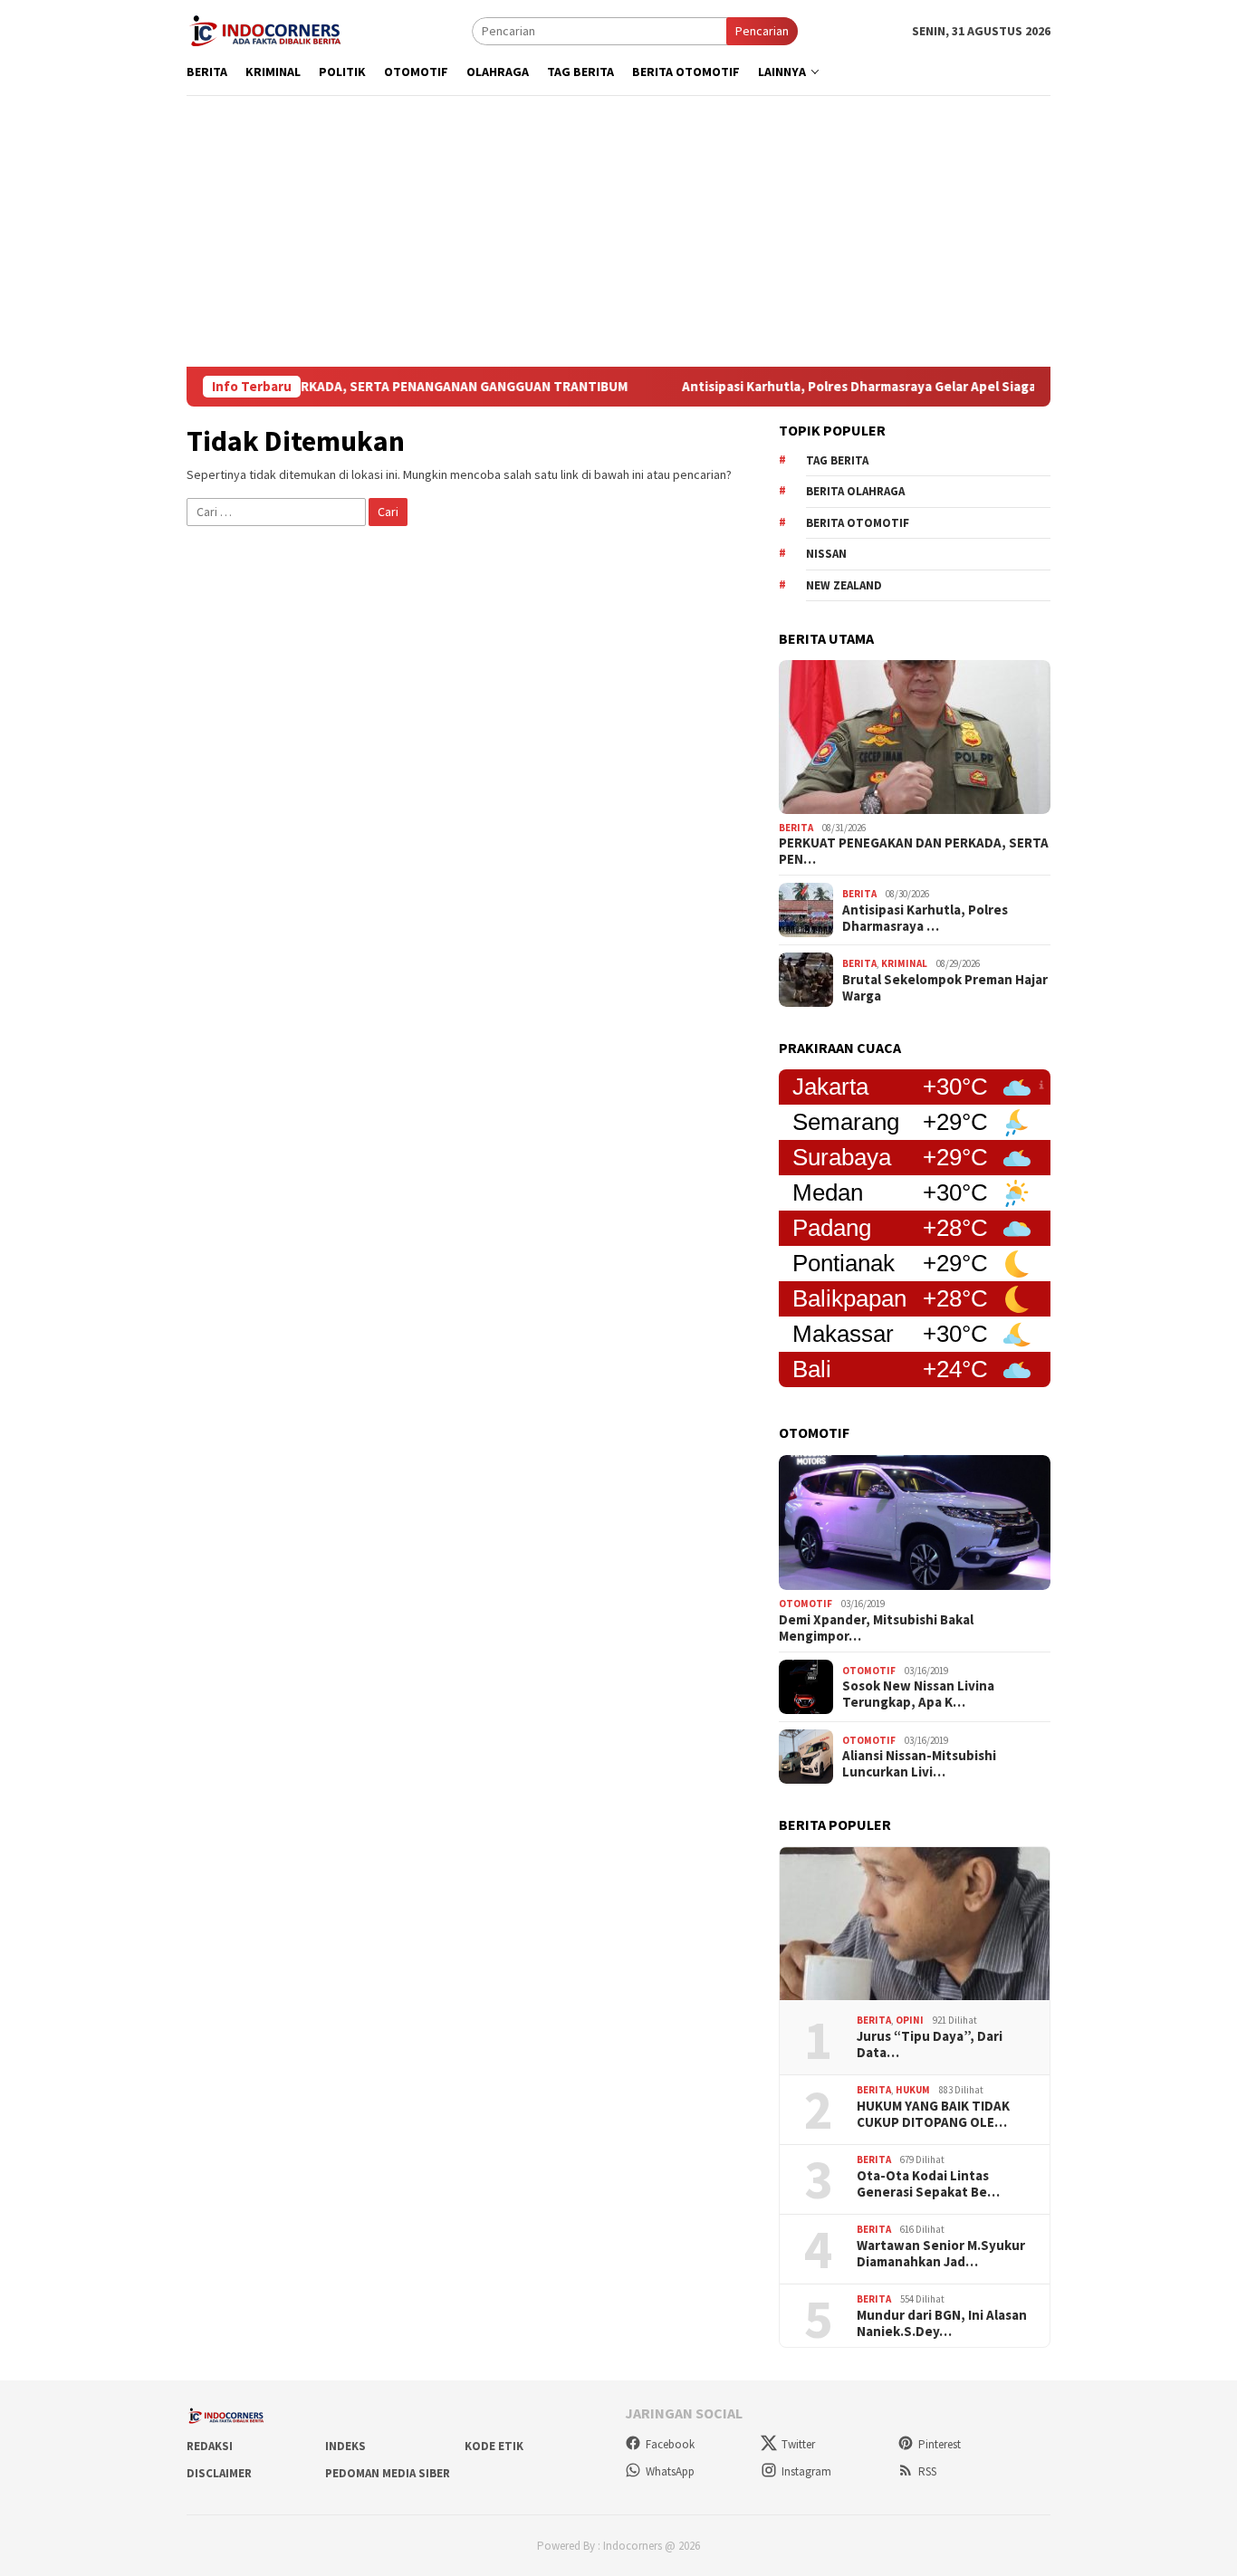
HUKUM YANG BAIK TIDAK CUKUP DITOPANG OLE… (933, 2114)
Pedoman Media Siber (388, 2473)
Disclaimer (219, 2473)
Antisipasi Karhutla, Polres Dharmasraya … (925, 918)
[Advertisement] (618, 231)
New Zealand (844, 585)
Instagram (806, 2471)
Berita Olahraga (855, 491)
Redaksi (210, 2446)
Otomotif (805, 1604)
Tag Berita (837, 460)
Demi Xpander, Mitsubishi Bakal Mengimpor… (876, 1628)
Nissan (826, 554)
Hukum (913, 2090)
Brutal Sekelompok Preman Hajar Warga (945, 988)
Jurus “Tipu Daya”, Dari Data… (930, 2045)
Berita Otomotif (858, 523)
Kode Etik (494, 2446)
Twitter (798, 2444)
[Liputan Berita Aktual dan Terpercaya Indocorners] (272, 29)
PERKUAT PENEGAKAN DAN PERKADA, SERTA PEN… (914, 851)
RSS (927, 2471)
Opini (910, 2020)
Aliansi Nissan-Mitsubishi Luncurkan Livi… (919, 1764)
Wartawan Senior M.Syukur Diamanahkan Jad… (941, 2254)
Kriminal (904, 963)
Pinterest (940, 2444)
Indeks (345, 2446)
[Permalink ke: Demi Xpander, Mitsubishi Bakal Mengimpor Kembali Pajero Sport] (915, 1523)
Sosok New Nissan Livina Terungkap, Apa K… (918, 1694)
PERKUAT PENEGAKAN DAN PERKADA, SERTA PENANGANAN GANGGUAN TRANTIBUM (314, 387)
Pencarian (762, 31)
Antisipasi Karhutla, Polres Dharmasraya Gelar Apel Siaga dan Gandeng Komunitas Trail (892, 387)
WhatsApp (670, 2471)
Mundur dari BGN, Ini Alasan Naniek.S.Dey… (942, 2323)
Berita (796, 828)
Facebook (670, 2444)
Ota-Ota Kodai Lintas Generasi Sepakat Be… (928, 2184)
